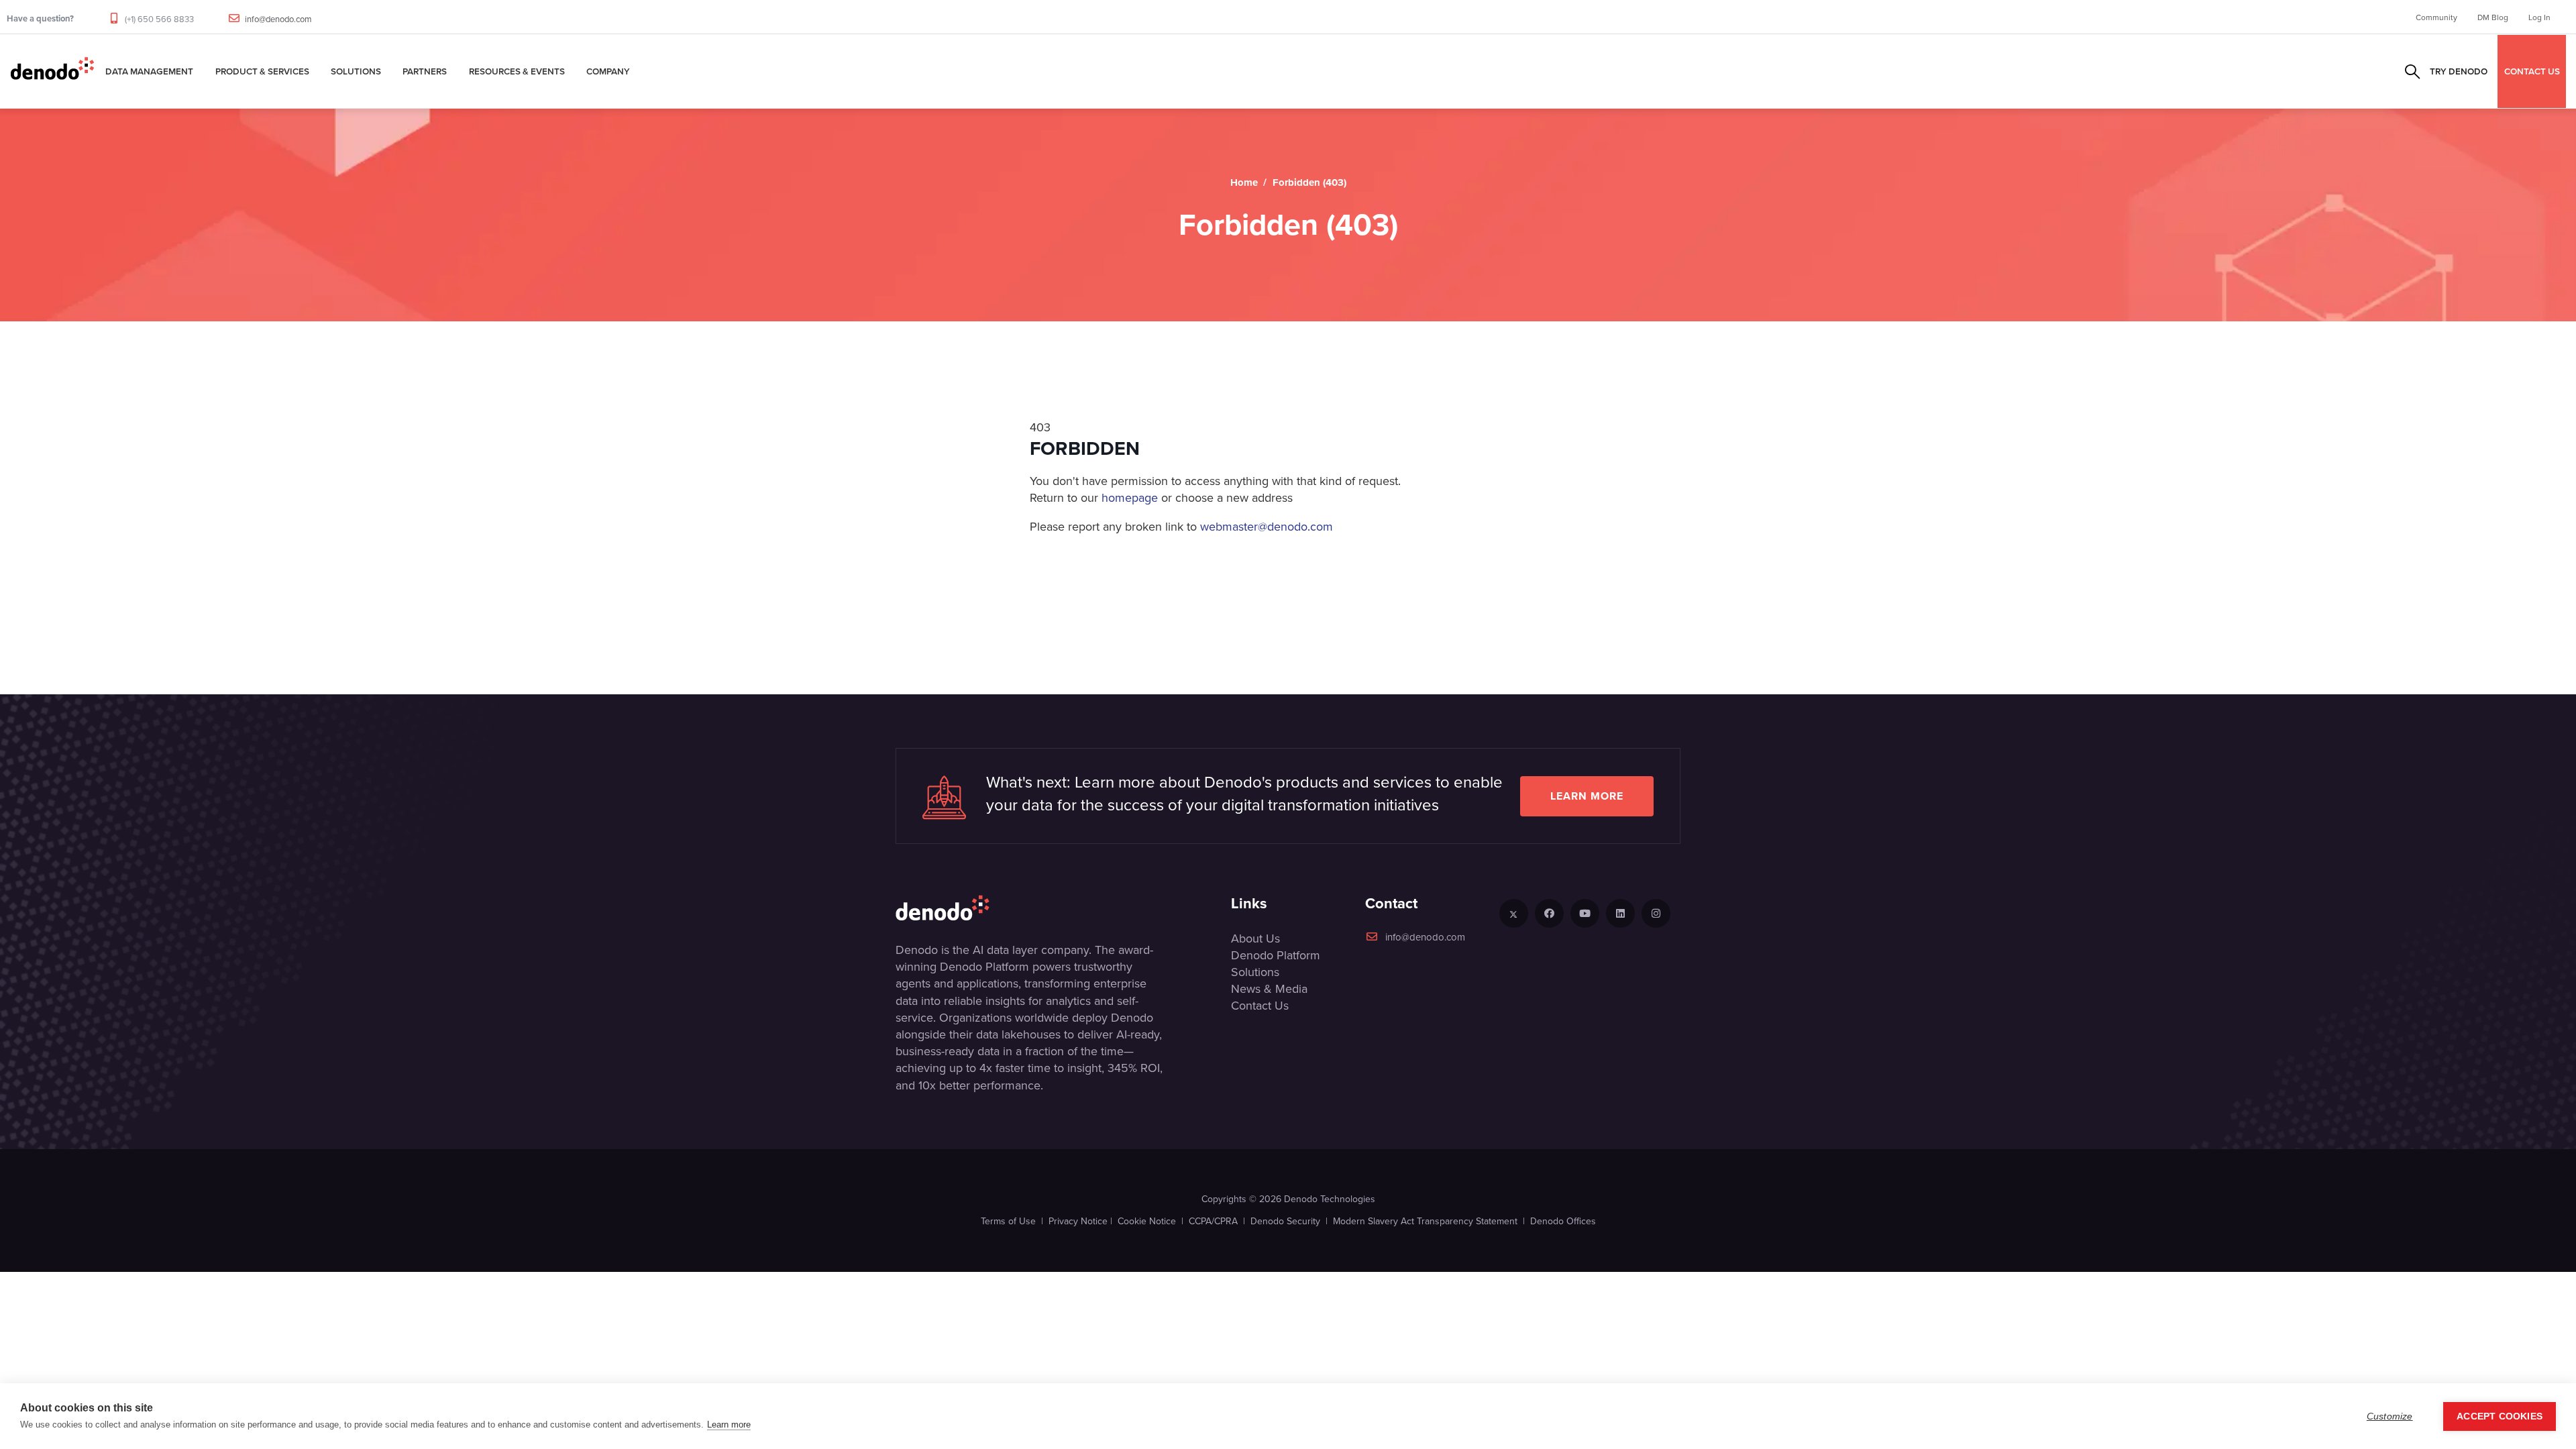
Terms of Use (1008, 1221)
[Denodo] (52, 71)
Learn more (1587, 796)
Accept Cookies (2500, 1416)
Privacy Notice (1078, 1221)
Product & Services (262, 71)
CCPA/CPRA (1213, 1221)
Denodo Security (1285, 1221)
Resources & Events (517, 71)
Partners (425, 71)
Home (1244, 182)
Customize (2390, 1416)
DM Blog (2493, 17)
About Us (1255, 938)
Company (608, 71)
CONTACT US (2532, 71)
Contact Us (1260, 1005)
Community (2436, 17)
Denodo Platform (1276, 955)
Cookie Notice (1147, 1221)
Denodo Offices (1563, 1221)
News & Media (1269, 988)
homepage (1130, 497)
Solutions (356, 71)
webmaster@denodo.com (1267, 526)
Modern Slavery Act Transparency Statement (1425, 1221)
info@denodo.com (278, 19)
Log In (2539, 17)
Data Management (149, 71)
